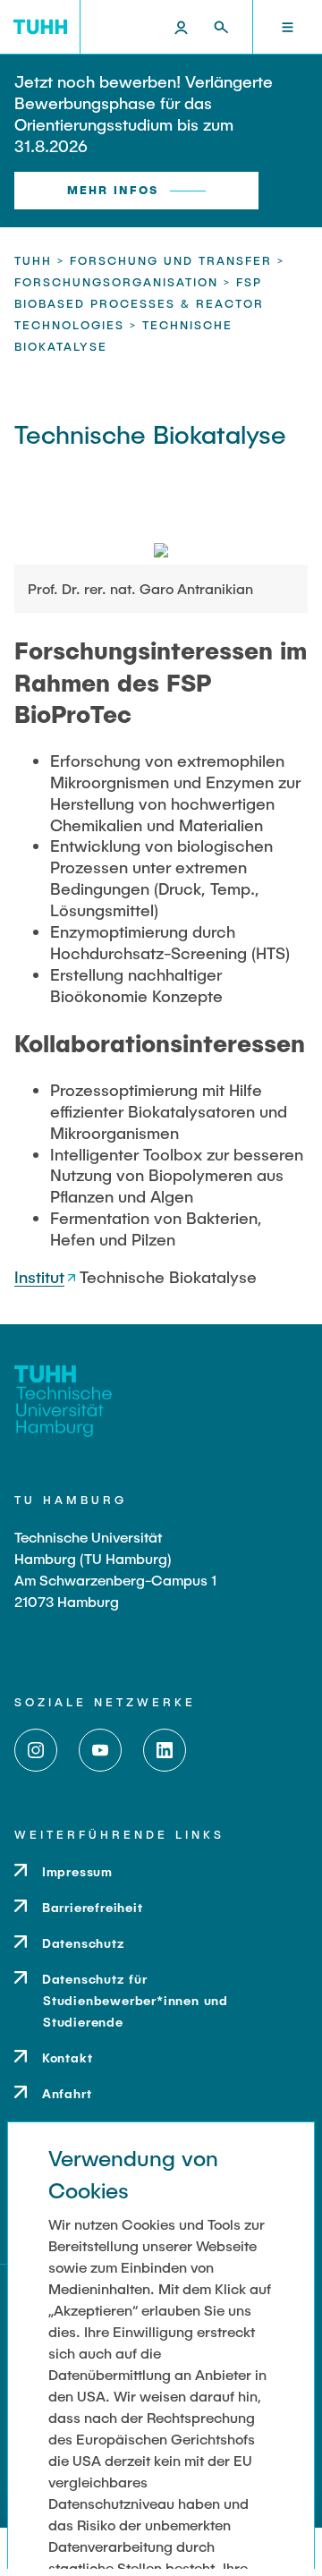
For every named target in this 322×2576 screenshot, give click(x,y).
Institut (39, 1277)
